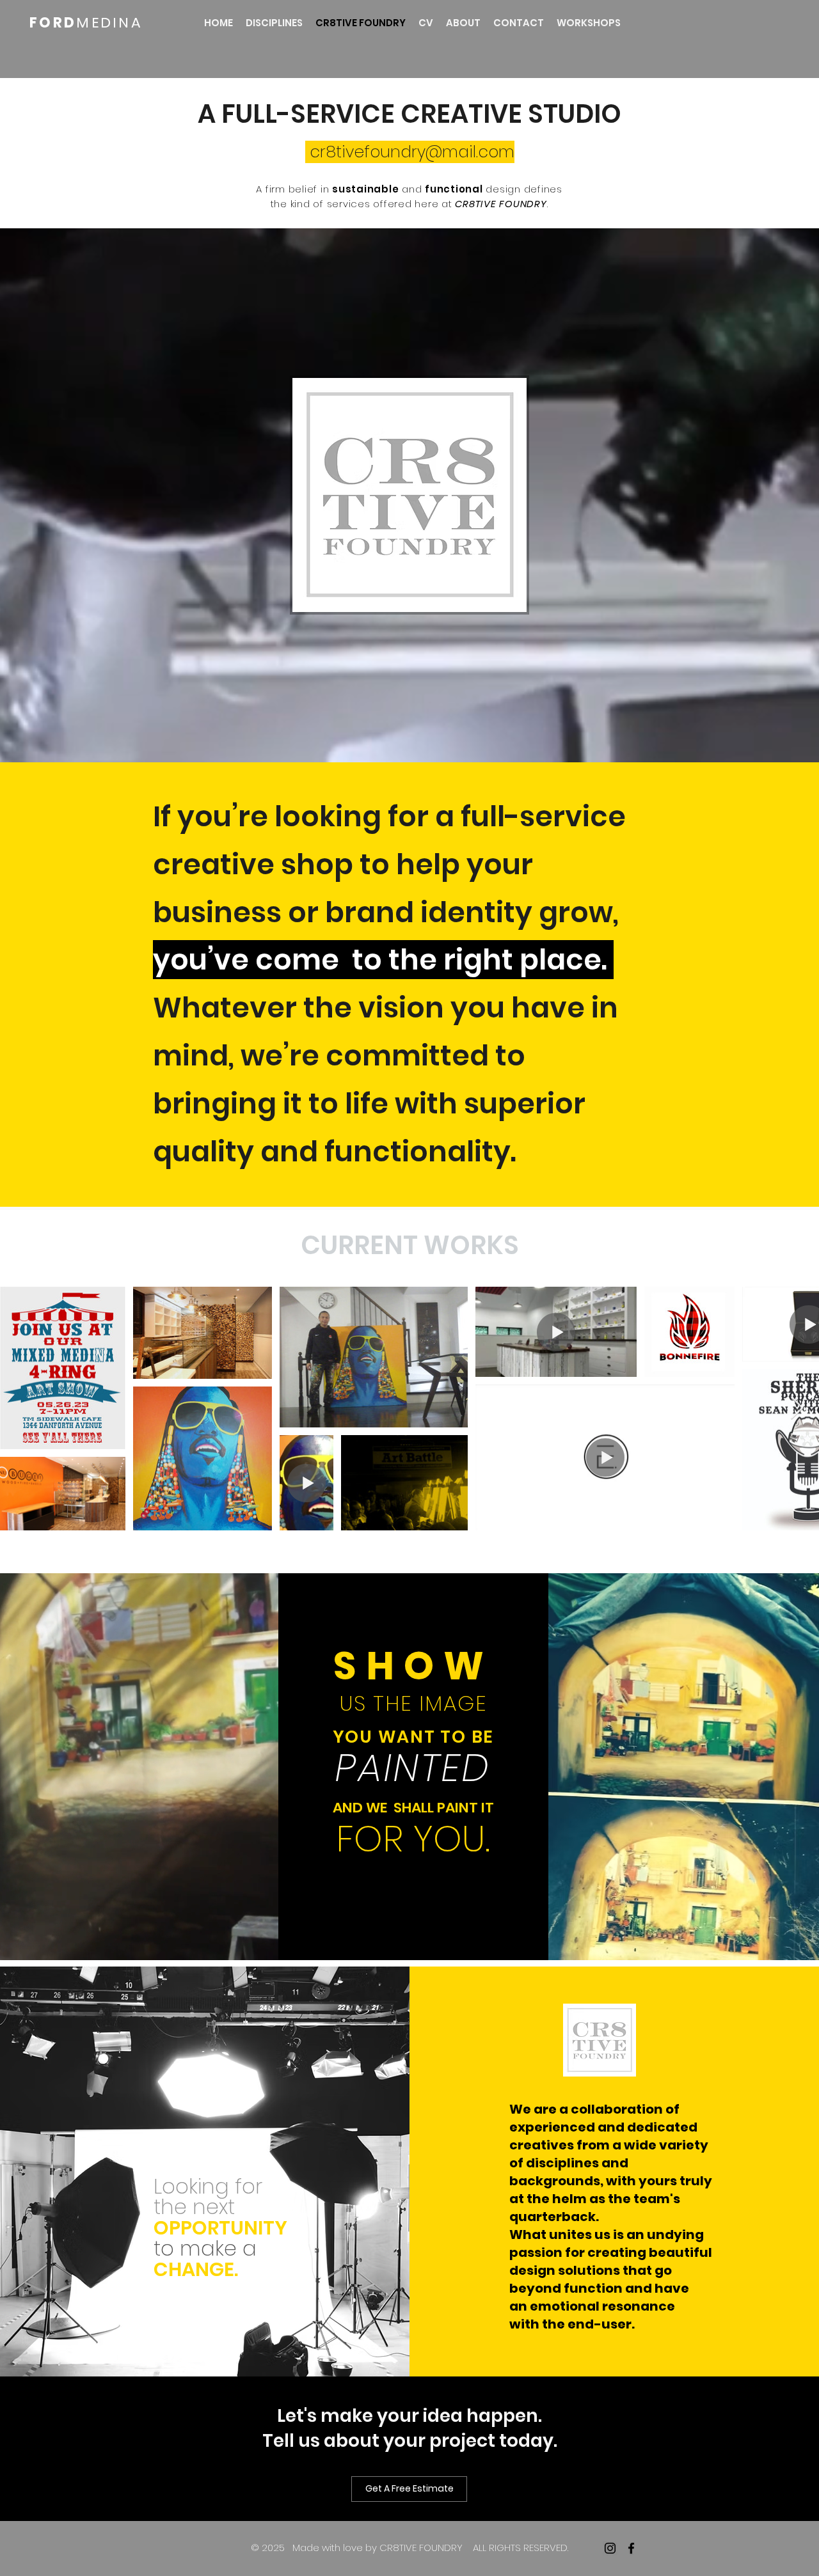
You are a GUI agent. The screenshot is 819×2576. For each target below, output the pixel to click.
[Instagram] (610, 2548)
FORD (53, 23)
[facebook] (631, 2548)
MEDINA (109, 23)
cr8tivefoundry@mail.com (412, 152)
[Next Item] (797, 1409)
